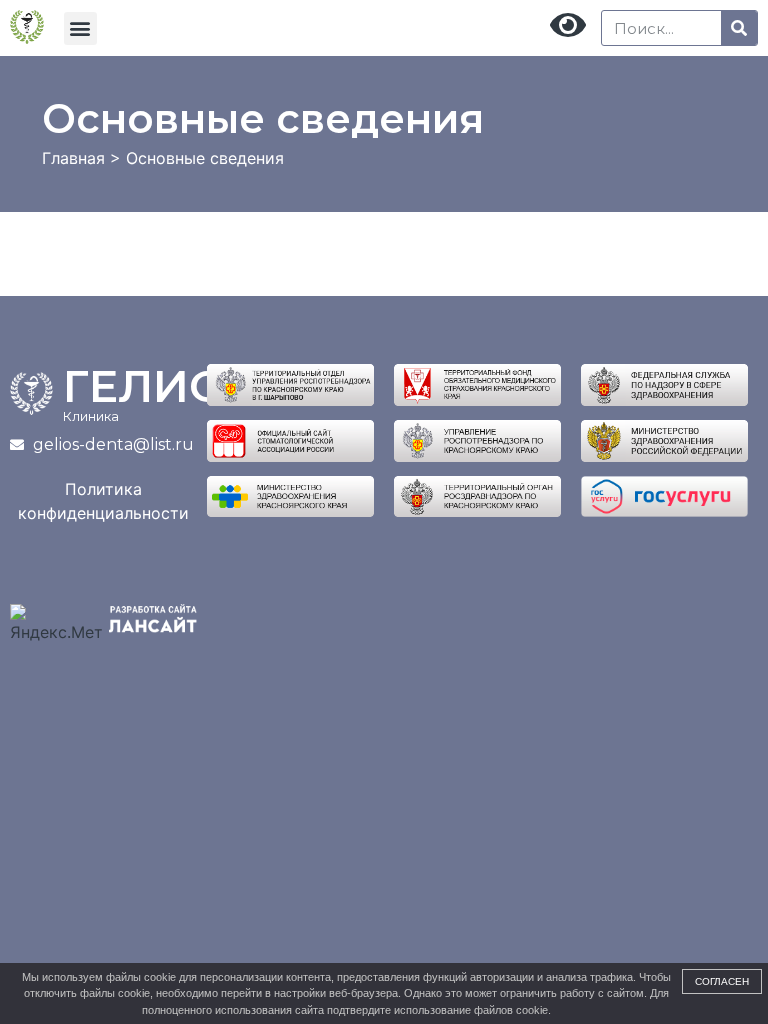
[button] (80, 28)
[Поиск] (739, 28)
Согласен (722, 981)
